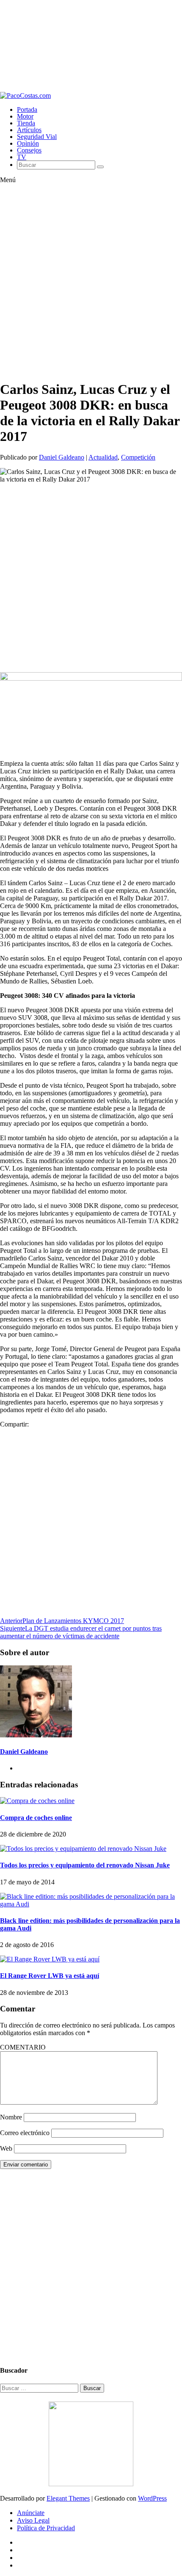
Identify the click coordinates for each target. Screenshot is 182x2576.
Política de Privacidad (46, 2528)
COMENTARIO (23, 2047)
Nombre (11, 2117)
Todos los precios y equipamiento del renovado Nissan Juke (85, 1865)
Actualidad (103, 457)
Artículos (29, 130)
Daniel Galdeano (62, 457)
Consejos (29, 150)
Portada (27, 109)
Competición (138, 457)
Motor (25, 116)
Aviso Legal (33, 2520)
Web (6, 2148)
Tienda (26, 123)
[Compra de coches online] (37, 1801)
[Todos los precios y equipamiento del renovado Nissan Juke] (83, 1849)
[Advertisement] (91, 46)
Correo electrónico (25, 2133)
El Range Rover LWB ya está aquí (50, 1976)
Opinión (28, 143)
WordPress (152, 2498)
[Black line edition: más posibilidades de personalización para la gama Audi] (91, 1904)
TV (22, 157)
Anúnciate (31, 2513)
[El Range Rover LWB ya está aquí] (50, 1959)
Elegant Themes (68, 2498)
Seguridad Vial (37, 137)
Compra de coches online (36, 1818)
